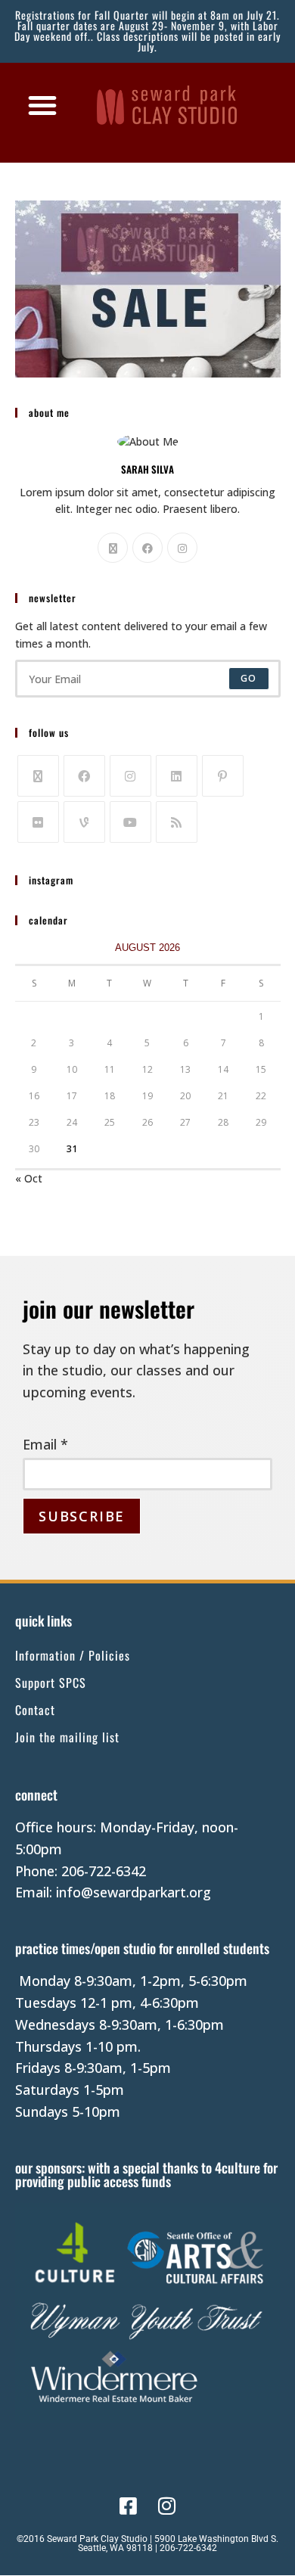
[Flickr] (38, 822)
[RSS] (177, 822)
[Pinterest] (223, 776)
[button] (42, 105)
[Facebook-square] (128, 2505)
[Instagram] (182, 548)
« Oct (29, 1178)
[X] (113, 548)
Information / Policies (73, 1655)
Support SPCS (51, 1683)
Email (45, 1444)
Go (248, 678)
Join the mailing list (67, 1737)
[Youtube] (130, 822)
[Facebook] (147, 548)
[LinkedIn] (177, 776)
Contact (35, 1710)
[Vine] (84, 822)
